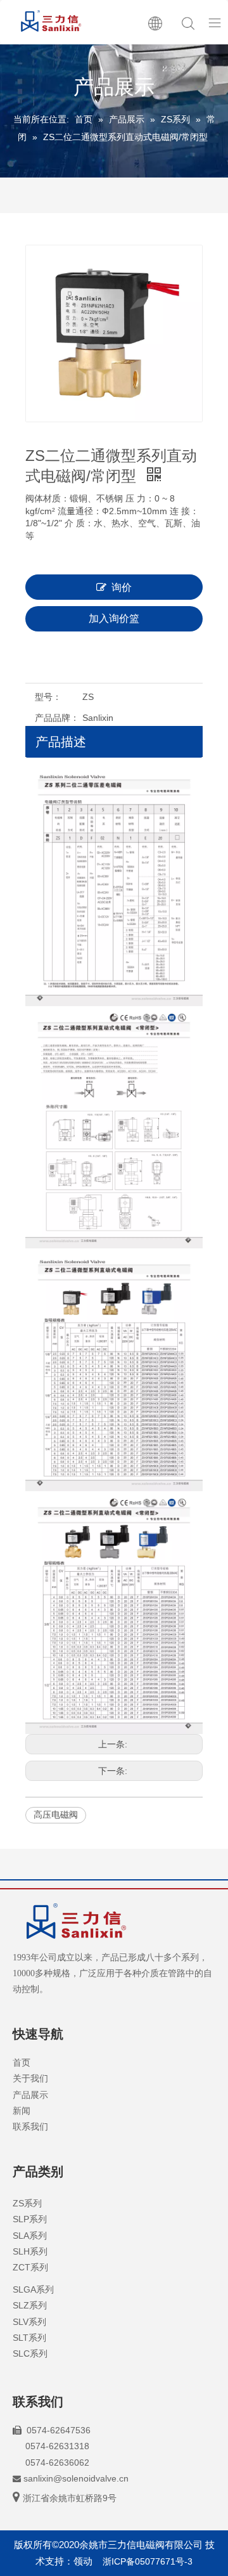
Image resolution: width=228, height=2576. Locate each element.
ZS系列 (27, 2203)
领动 (83, 2561)
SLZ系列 (30, 2305)
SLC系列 (30, 2353)
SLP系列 (30, 2219)
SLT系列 (29, 2338)
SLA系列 (30, 2236)
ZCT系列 (30, 2267)
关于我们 (30, 2078)
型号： (48, 697)
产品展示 (30, 2095)
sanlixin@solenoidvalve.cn (76, 2478)
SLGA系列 (33, 2289)
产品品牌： (57, 718)
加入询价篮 (114, 618)
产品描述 (61, 742)
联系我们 (30, 2126)
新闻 (22, 2111)
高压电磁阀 (56, 1815)
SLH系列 (30, 2251)
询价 (122, 587)
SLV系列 (29, 2322)
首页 (22, 2062)
